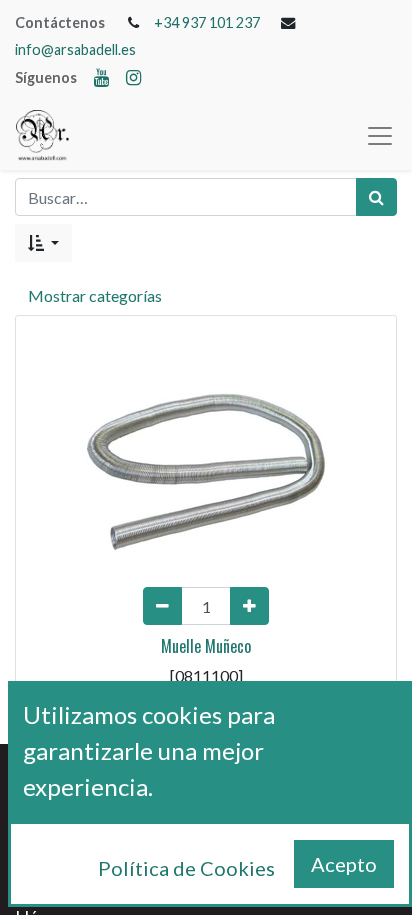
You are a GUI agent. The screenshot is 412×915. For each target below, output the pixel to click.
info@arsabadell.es (75, 49)
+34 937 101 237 (207, 22)
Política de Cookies (186, 868)
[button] (43, 243)
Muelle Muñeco (206, 646)
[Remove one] (162, 606)
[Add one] (249, 606)
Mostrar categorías (95, 295)
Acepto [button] (344, 864)
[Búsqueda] (376, 197)
